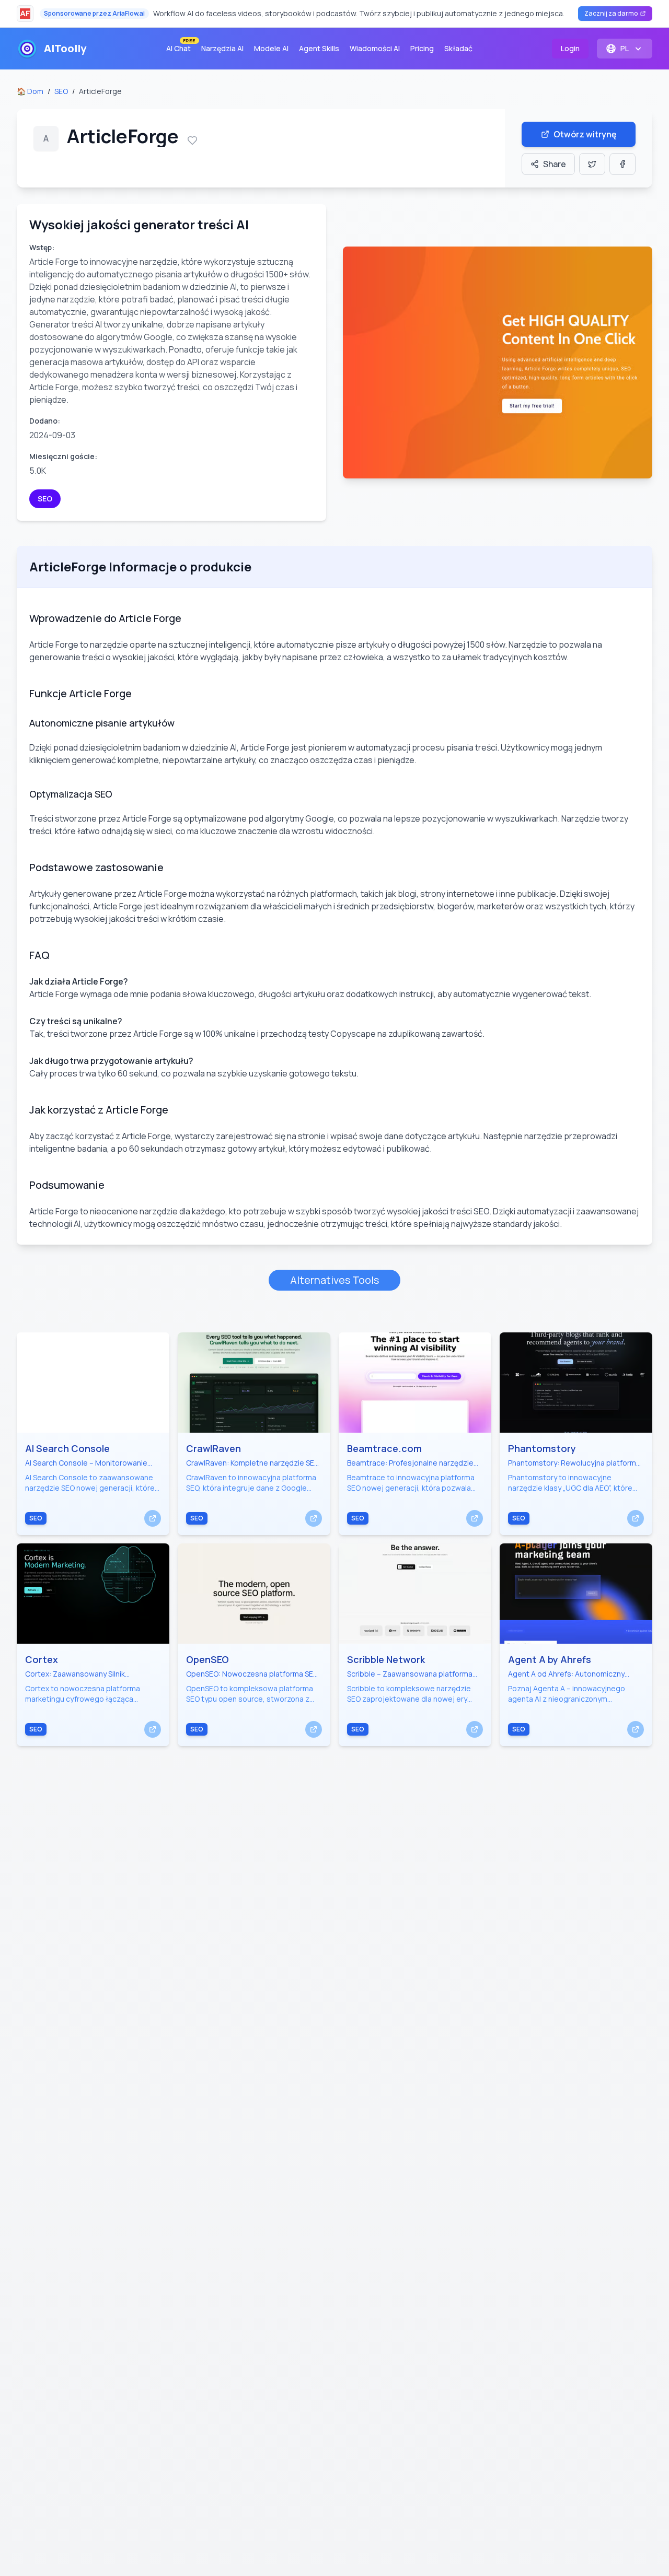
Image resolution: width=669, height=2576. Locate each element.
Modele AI (271, 48)
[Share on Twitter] (592, 164)
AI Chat (181, 46)
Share (555, 164)
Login (570, 48)
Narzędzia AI (222, 48)
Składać (458, 48)
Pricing (422, 48)
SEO (61, 91)
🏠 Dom (30, 91)
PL (625, 48)
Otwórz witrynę (585, 134)
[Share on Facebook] (622, 164)
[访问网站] (153, 1518)
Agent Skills (319, 48)
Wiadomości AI (375, 48)
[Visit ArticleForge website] (498, 362)
